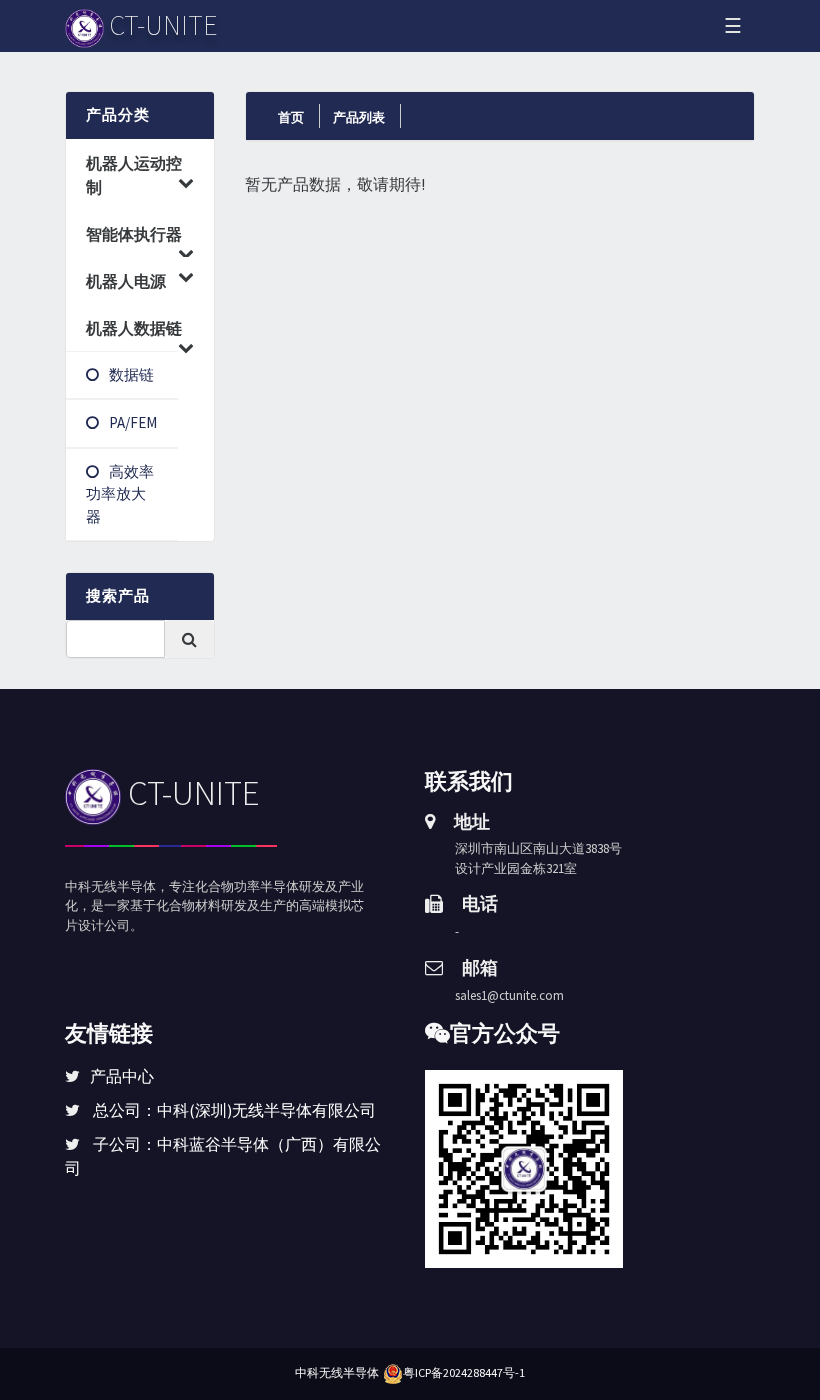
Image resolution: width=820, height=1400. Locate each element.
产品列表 (359, 117)
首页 (291, 117)
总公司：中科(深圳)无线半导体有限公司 (234, 1110)
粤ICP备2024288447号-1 (464, 1372)
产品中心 (122, 1076)
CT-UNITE (190, 793)
